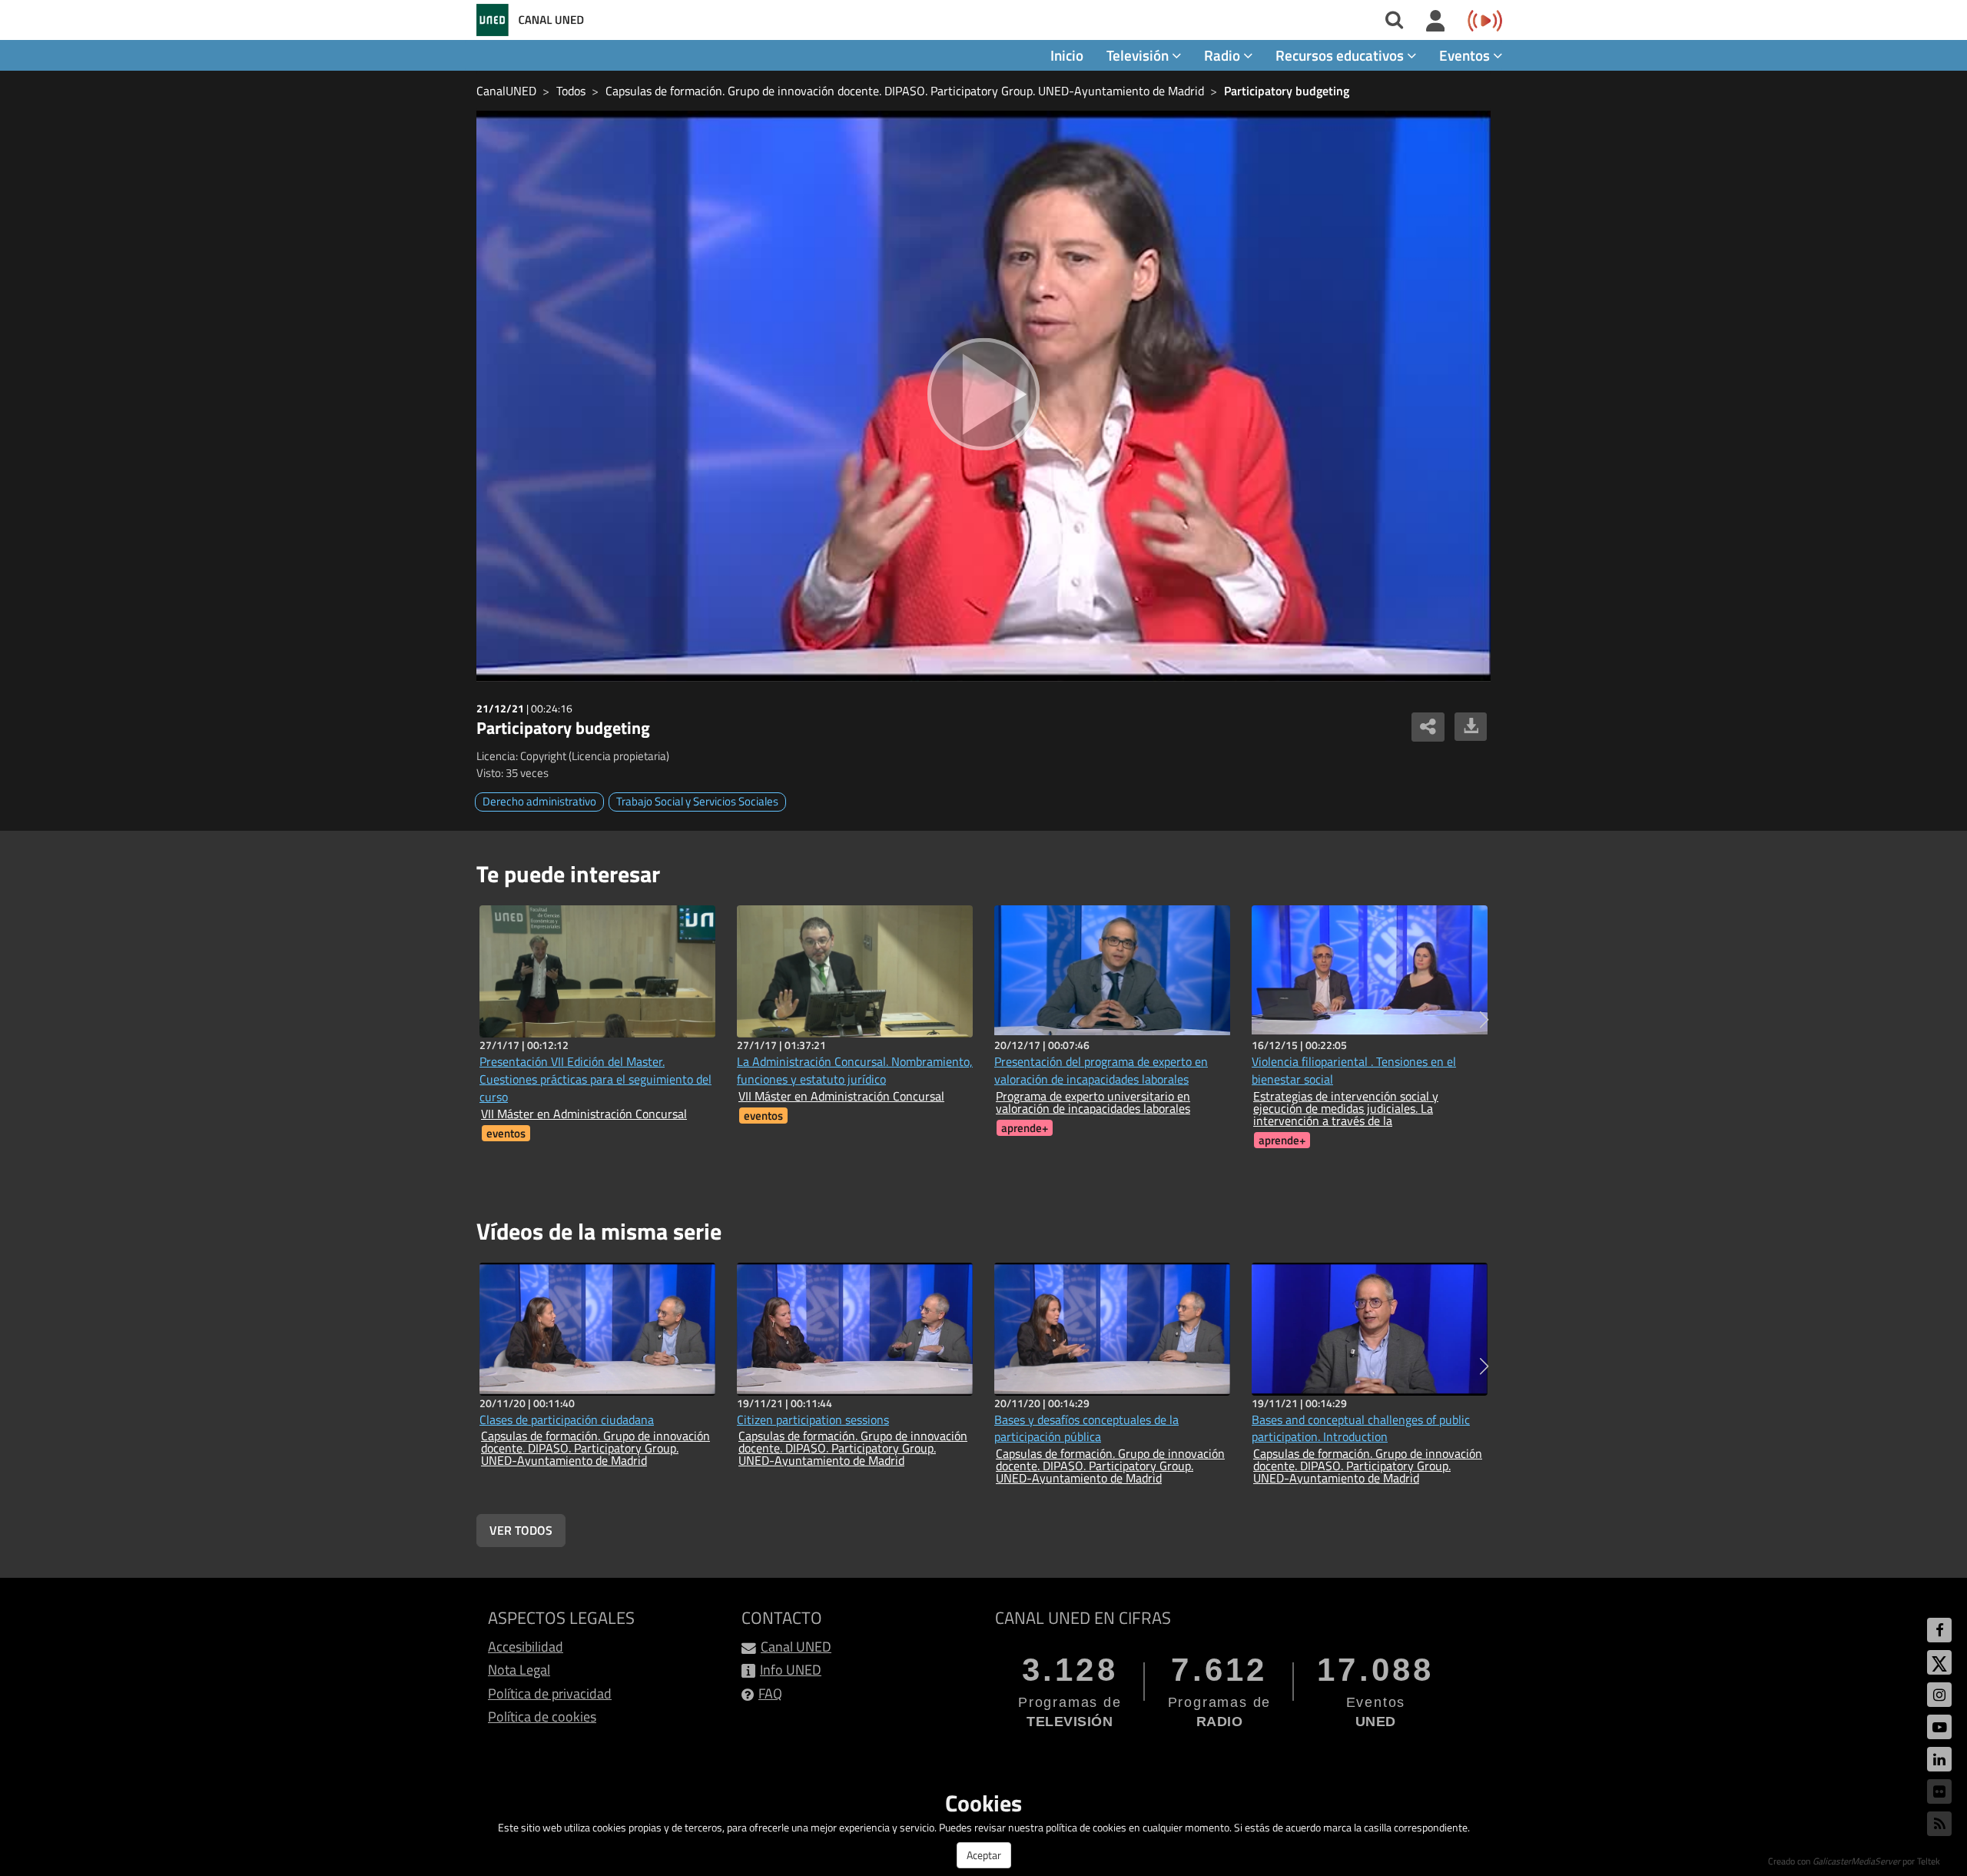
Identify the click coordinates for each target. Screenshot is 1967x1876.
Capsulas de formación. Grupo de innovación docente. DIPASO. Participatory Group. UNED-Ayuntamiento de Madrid (905, 91)
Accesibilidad (526, 1647)
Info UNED (791, 1670)
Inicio (1067, 55)
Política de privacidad (550, 1693)
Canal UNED (796, 1647)
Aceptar (984, 1855)
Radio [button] (1224, 55)
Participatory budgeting (1287, 91)
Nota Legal (519, 1670)
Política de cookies (542, 1717)
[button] (1484, 1020)
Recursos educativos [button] (1341, 55)
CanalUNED (506, 91)
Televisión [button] (1139, 55)
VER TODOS (521, 1530)
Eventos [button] (1466, 55)
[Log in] (1436, 22)
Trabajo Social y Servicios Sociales (697, 801)
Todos (571, 91)
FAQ (770, 1693)
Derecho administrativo (539, 801)
